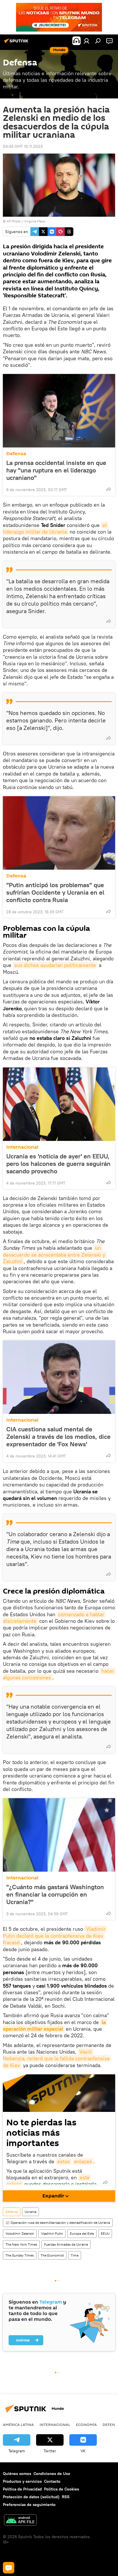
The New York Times (21, 2244)
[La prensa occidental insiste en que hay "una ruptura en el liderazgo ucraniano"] (59, 411)
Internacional (22, 1147)
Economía (86, 2424)
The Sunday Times (20, 2255)
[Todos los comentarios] (9, 2568)
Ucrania (31, 2212)
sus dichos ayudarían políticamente (55, 965)
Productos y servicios (22, 2481)
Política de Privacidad (22, 2489)
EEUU (105, 2233)
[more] (109, 489)
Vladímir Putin (52, 2233)
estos (64, 2161)
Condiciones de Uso (52, 2474)
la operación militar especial (55, 2025)
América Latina (18, 2424)
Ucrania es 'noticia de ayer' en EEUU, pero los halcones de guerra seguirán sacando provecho (58, 1164)
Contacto (52, 2481)
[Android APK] (20, 2521)
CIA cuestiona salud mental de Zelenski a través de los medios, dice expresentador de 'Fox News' (58, 1437)
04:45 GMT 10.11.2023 (23, 146)
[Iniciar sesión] (86, 41)
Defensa (16, 454)
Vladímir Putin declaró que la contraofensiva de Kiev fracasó (55, 1936)
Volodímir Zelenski (20, 2233)
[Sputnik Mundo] (17, 43)
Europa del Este (82, 2233)
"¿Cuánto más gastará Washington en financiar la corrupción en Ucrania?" (55, 1894)
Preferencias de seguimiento (29, 2505)
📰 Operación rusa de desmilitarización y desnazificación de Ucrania (58, 2223)
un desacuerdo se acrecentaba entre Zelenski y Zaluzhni (55, 1255)
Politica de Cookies (62, 2489)
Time (75, 2255)
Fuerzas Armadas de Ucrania (66, 2244)
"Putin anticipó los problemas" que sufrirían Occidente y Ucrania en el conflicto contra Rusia (55, 892)
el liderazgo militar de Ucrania (56, 528)
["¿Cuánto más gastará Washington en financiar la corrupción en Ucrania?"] (59, 1835)
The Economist (52, 2255)
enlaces (83, 2161)
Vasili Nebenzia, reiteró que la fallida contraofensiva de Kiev (57, 2059)
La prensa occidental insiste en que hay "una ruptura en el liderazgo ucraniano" (56, 470)
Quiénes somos (17, 2474)
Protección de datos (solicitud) (31, 2497)
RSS (66, 2497)
